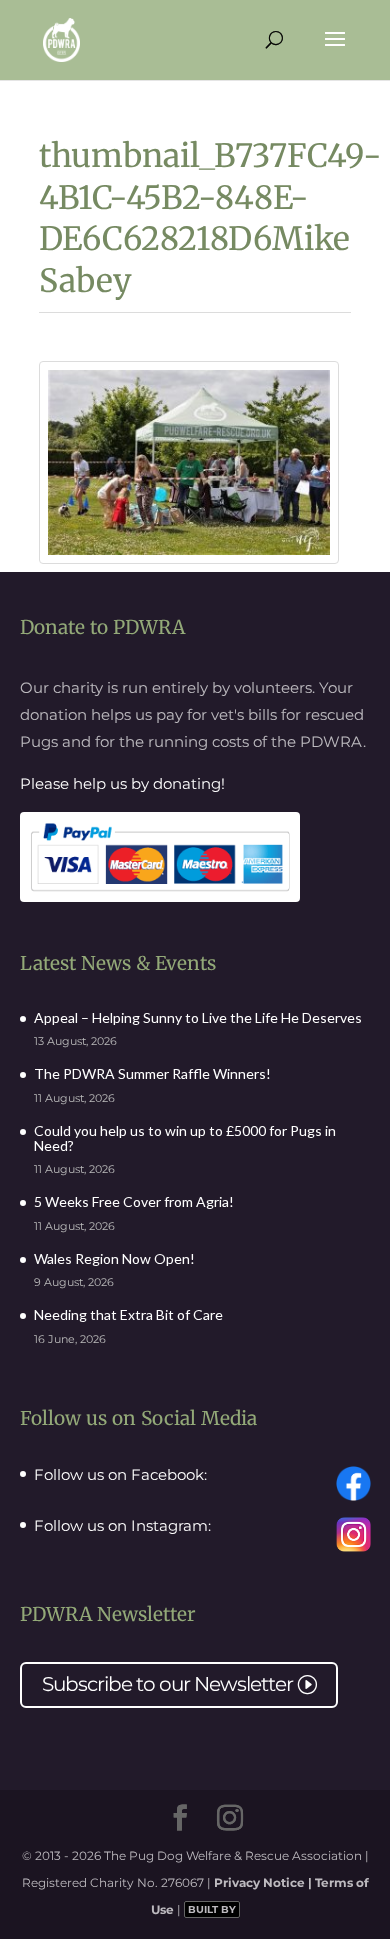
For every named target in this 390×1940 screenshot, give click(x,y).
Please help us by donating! (122, 783)
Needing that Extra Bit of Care (128, 1314)
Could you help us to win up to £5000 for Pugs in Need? (185, 1138)
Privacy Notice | (264, 1882)
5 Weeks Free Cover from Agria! (134, 1201)
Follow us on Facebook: (120, 1475)
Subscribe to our (179, 1684)
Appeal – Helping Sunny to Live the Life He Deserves (198, 1017)
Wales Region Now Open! (114, 1258)
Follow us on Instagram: (122, 1526)
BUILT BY (212, 1909)
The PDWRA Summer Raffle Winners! (152, 1073)
